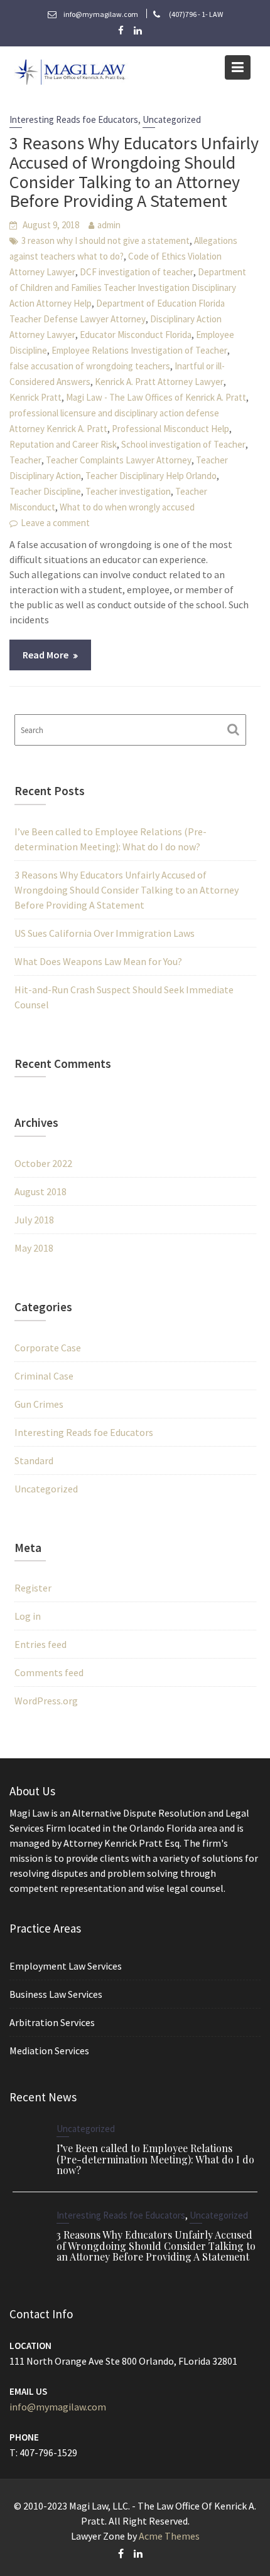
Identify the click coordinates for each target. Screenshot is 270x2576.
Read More (46, 655)
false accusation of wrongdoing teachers (90, 366)
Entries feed (40, 1644)
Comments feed (49, 1672)
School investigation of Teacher (183, 444)
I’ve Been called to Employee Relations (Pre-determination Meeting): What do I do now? (155, 2159)
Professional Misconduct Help (170, 429)
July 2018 (34, 1220)
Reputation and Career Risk (63, 444)
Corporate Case (48, 1348)
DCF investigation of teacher (137, 272)
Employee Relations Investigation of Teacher (139, 350)
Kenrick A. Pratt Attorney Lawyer (159, 382)
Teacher (25, 460)
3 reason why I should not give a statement (105, 240)
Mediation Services (49, 2051)
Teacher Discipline (45, 491)
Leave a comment (55, 523)
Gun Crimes (39, 1404)
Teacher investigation (128, 491)
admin (109, 225)
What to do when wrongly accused (127, 507)
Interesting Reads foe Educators (74, 119)
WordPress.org (46, 1701)
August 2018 (40, 1191)
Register (33, 1588)
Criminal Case (44, 1376)
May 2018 (34, 1248)
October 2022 (43, 1163)
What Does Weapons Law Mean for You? (98, 961)
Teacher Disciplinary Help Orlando (151, 476)
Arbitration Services (52, 2022)
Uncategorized (172, 119)
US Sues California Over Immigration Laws (105, 933)
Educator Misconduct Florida (136, 335)
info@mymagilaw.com (58, 2407)
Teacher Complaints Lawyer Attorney (119, 460)
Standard (34, 1460)
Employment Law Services (66, 1966)
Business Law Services (56, 1994)
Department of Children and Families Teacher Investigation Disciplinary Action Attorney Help (128, 288)
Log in (28, 1616)
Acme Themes (169, 2536)
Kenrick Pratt (35, 397)
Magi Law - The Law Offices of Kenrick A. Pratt (156, 397)
